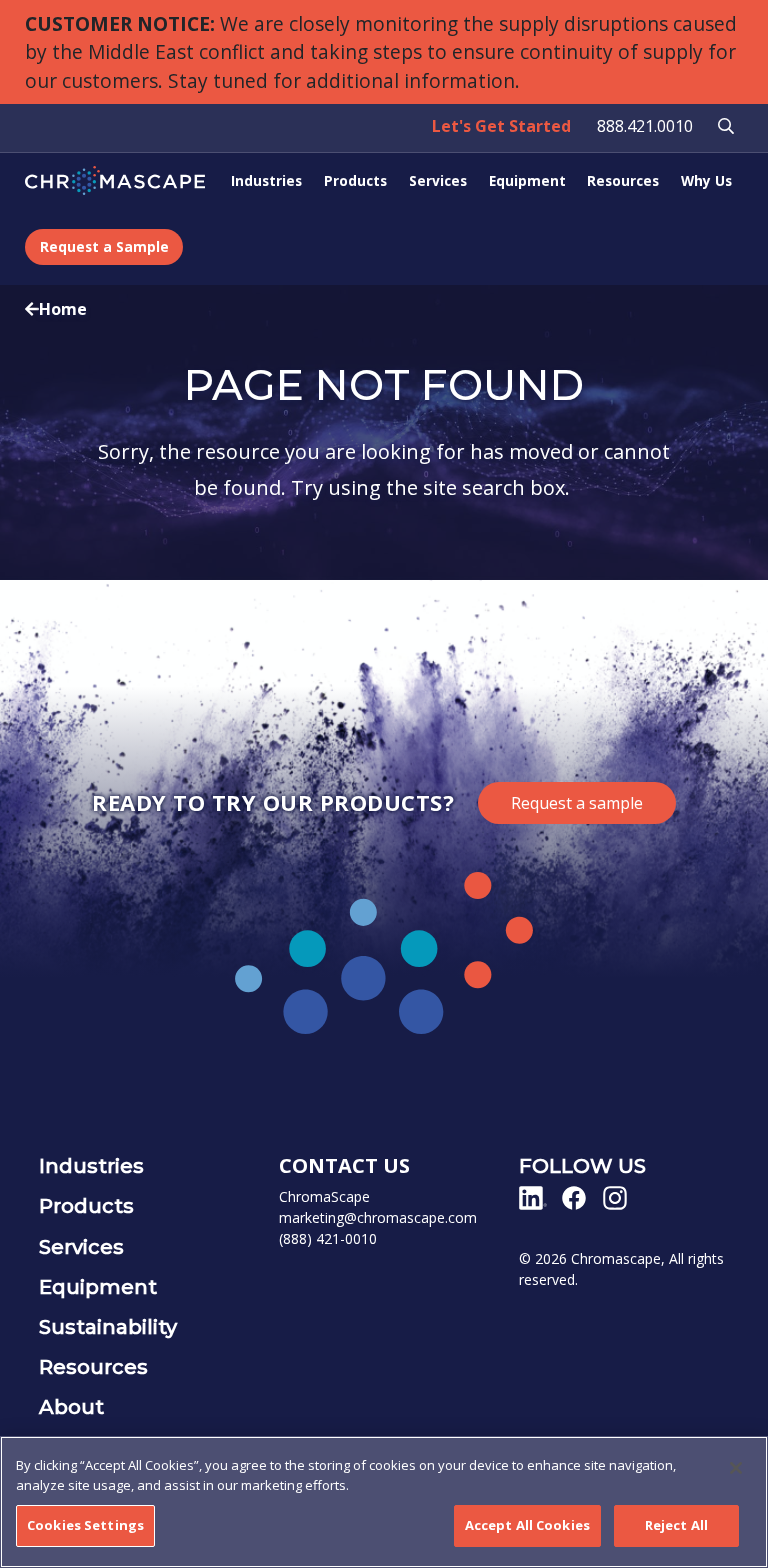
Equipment (527, 180)
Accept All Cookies (527, 1525)
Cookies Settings (85, 1525)
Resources (623, 180)
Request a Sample (104, 246)
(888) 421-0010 (328, 1238)
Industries (266, 180)
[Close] (736, 1468)
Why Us (706, 180)
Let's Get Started (501, 126)
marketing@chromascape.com (378, 1217)
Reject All (676, 1525)
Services (438, 180)
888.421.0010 (645, 126)
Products (355, 180)
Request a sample (577, 803)
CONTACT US (344, 1165)
